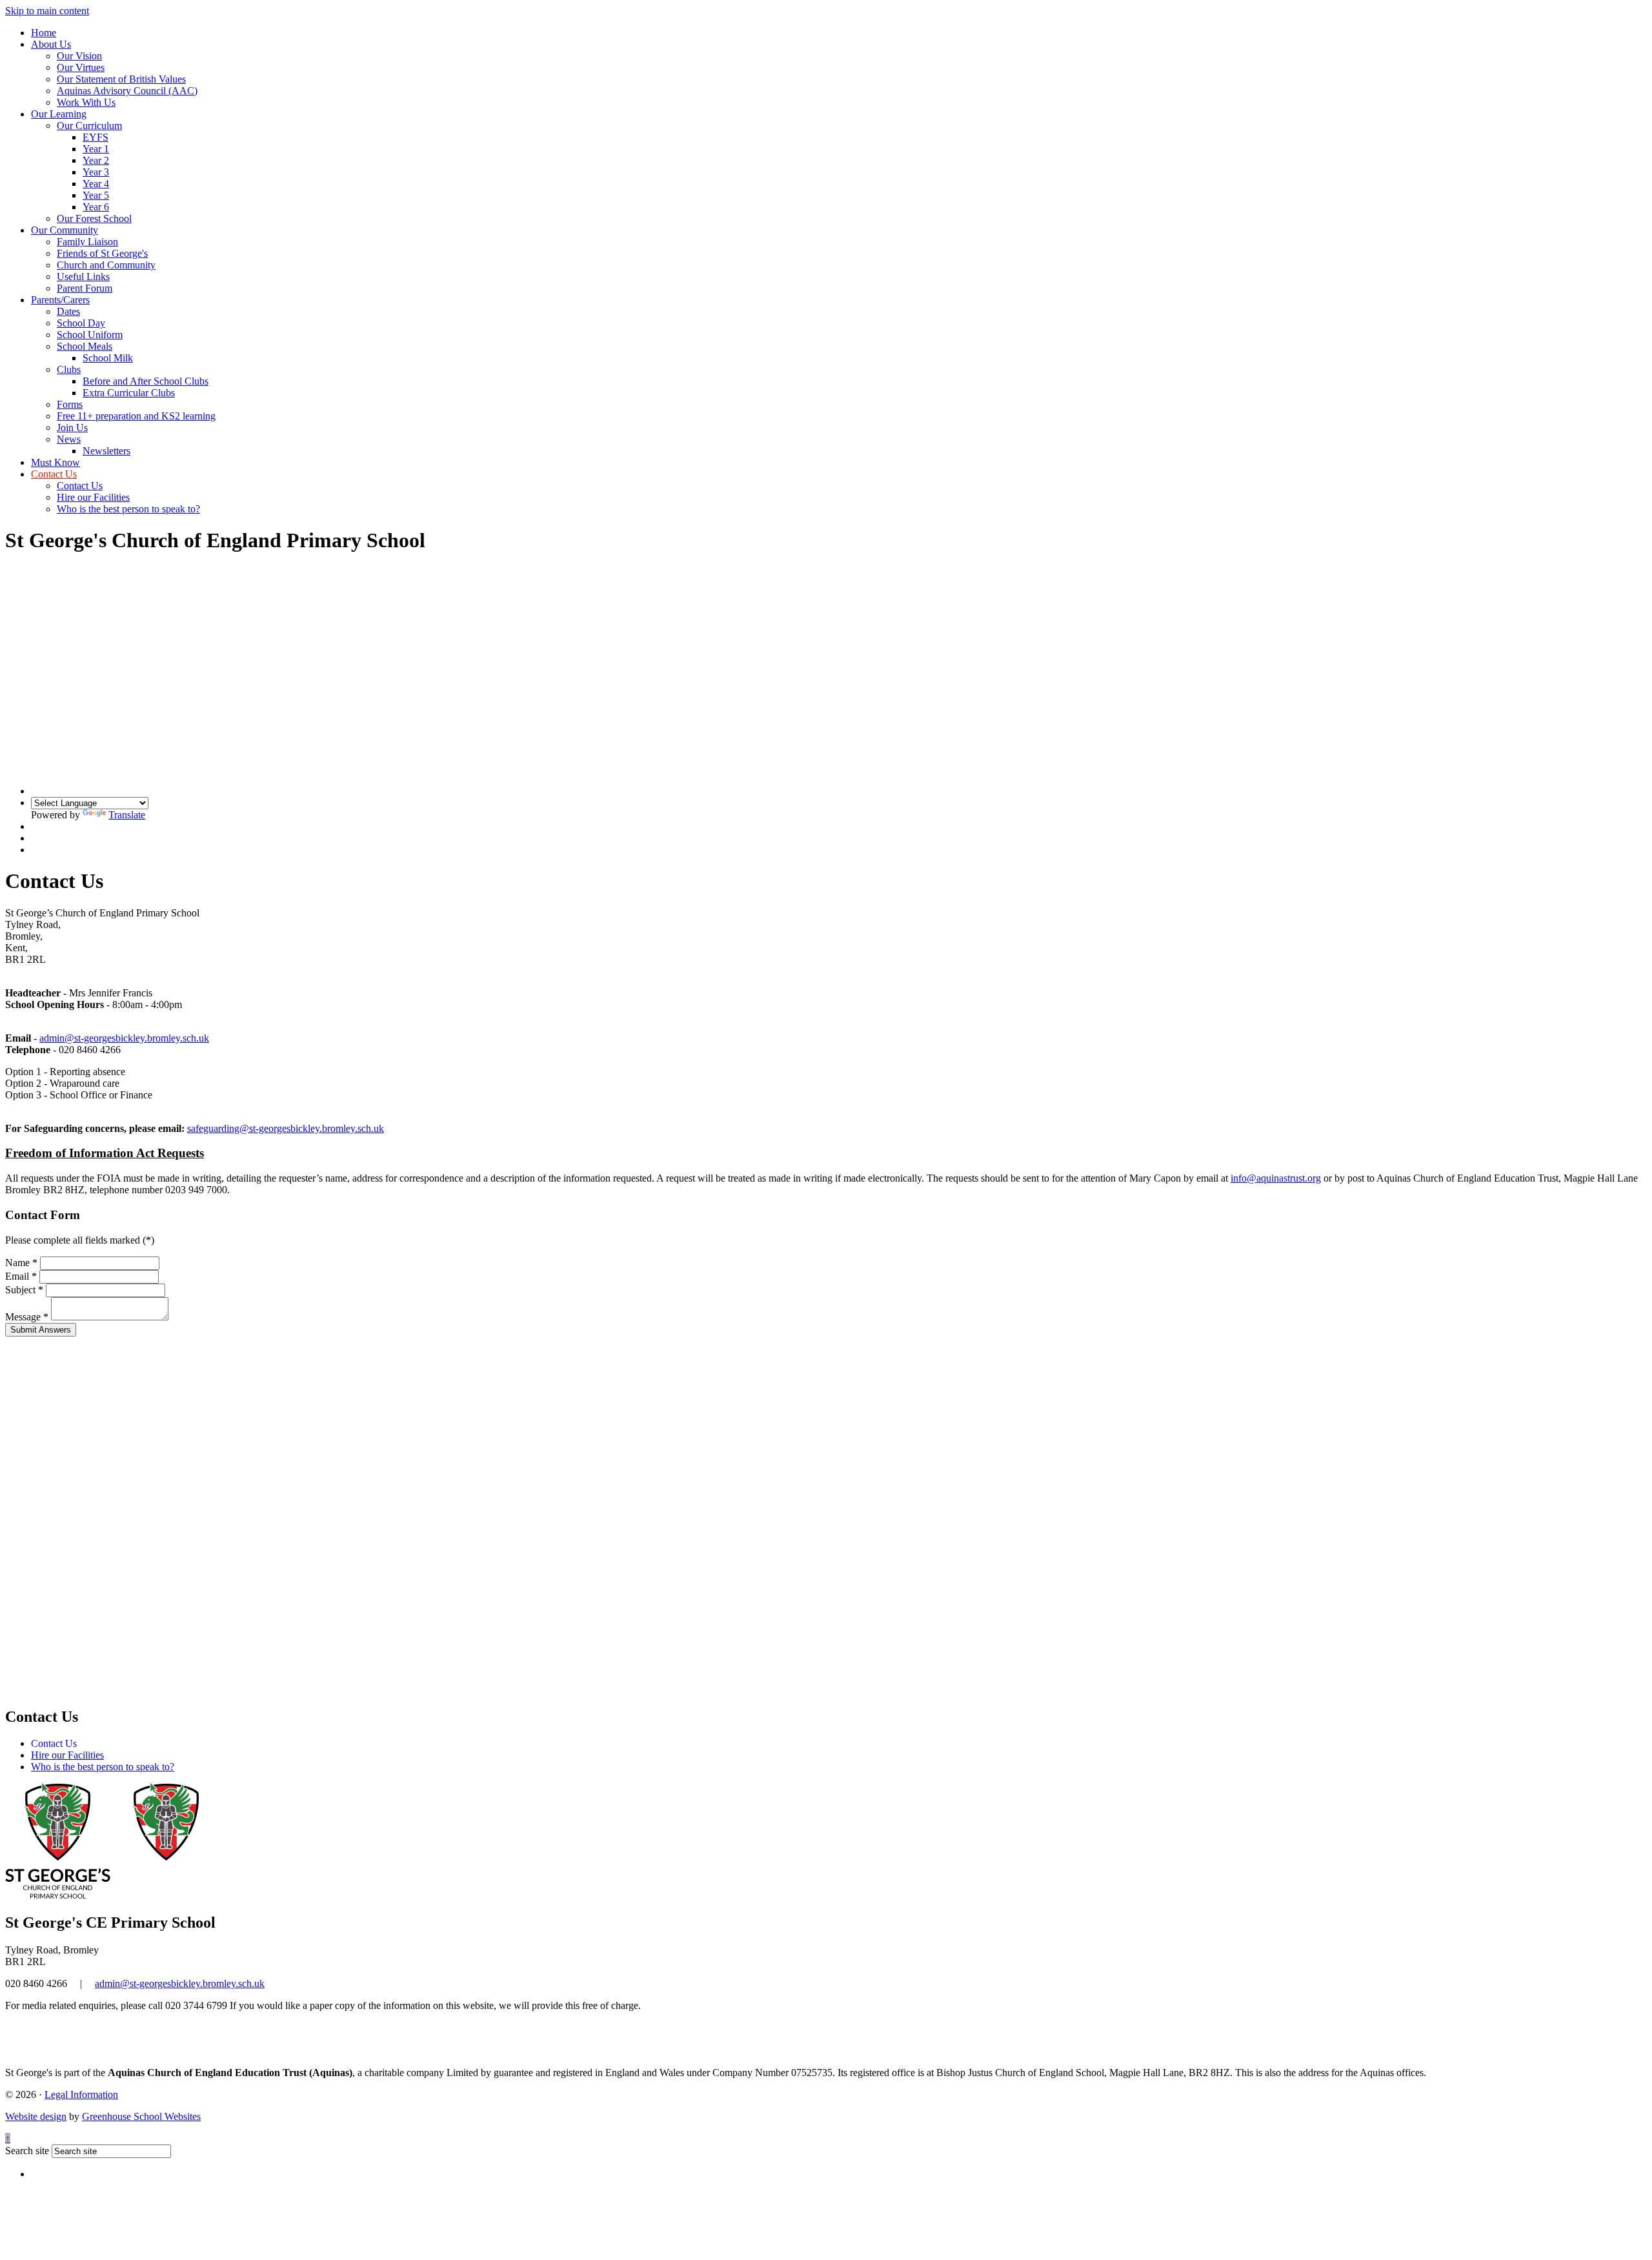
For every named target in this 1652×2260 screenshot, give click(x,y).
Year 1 (96, 149)
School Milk (108, 358)
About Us (51, 44)
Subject (24, 1290)
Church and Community (106, 265)
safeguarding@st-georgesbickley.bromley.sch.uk (286, 1128)
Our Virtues (81, 67)
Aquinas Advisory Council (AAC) (127, 91)
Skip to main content (47, 11)
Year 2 (96, 160)
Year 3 (96, 172)
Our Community (65, 230)
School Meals (85, 346)
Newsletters (106, 451)
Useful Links (83, 277)
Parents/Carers (60, 300)
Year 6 (96, 207)
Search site (27, 2151)
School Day (81, 323)
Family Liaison (87, 242)
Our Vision (79, 56)
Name (21, 1263)
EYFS (96, 137)
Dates (68, 311)
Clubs (69, 369)
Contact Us (54, 474)
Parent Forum (85, 288)
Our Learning (59, 114)
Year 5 (96, 195)
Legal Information (81, 2094)
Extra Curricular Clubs (129, 393)
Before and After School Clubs (146, 381)
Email (21, 1276)
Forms (70, 404)
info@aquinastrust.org (1276, 1178)
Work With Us (86, 102)
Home (44, 33)
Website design (36, 2116)
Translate (127, 815)
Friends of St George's (102, 253)
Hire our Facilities (93, 497)
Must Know (55, 462)
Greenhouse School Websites (141, 2116)
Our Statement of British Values (121, 79)
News (69, 439)
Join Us (72, 428)
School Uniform (90, 335)
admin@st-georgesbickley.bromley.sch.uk (124, 1038)
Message (27, 1317)
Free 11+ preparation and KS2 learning (136, 416)
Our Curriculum (89, 126)
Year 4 (96, 184)
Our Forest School (94, 218)
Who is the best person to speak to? (128, 509)
